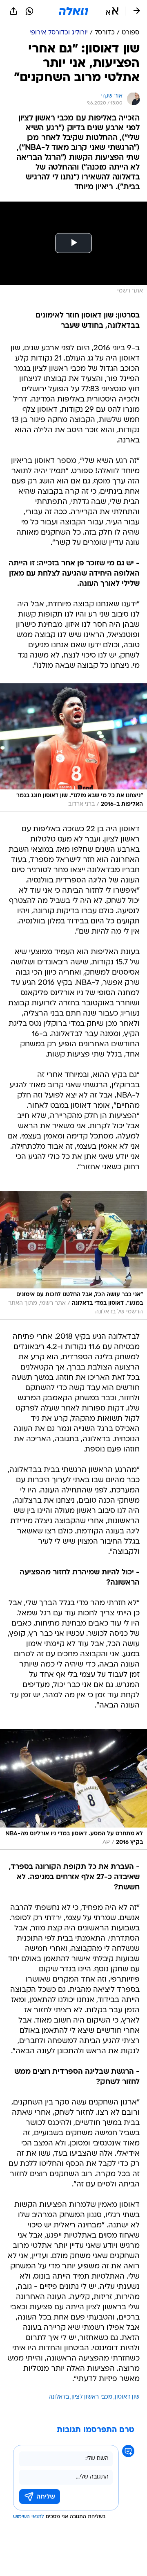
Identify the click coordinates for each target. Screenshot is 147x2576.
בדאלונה (59, 2397)
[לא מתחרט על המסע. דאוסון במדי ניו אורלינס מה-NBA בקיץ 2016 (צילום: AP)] (73, 1790)
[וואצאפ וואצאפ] (29, 11)
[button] (112, 11)
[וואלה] (73, 11)
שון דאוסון (127, 2397)
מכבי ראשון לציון (92, 2397)
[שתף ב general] (13, 11)
